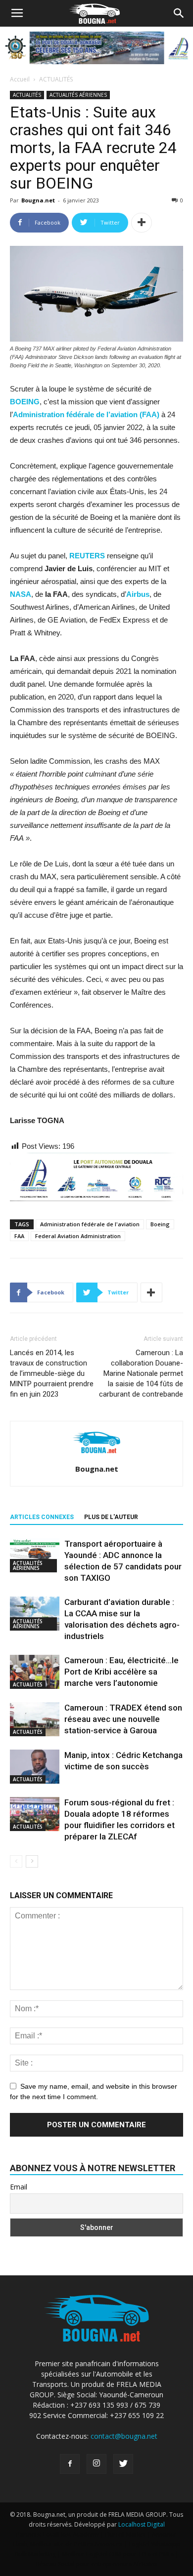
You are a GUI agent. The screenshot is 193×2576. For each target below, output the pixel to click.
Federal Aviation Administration (78, 1236)
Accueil (20, 79)
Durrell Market (125, 2534)
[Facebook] (70, 2464)
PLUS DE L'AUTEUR (111, 1517)
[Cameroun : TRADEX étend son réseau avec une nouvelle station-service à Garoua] (35, 1719)
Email (19, 2187)
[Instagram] (96, 2464)
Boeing (160, 1224)
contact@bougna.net (124, 2436)
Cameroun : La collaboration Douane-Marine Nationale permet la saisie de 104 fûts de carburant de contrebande (141, 1373)
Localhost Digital (142, 2524)
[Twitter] (123, 2464)
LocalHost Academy (71, 2534)
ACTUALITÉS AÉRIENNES (78, 95)
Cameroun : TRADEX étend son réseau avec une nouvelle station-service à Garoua (123, 1719)
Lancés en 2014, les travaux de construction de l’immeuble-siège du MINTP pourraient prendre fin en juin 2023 (52, 1373)
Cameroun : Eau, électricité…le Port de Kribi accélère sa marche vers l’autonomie (121, 1672)
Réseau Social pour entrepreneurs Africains (97, 2564)
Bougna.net (38, 200)
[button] (179, 13)
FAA (19, 1236)
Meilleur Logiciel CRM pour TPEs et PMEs (118, 2554)
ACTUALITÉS (56, 79)
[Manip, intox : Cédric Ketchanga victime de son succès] (35, 1767)
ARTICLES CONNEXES (42, 1517)
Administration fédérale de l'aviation (90, 1224)
